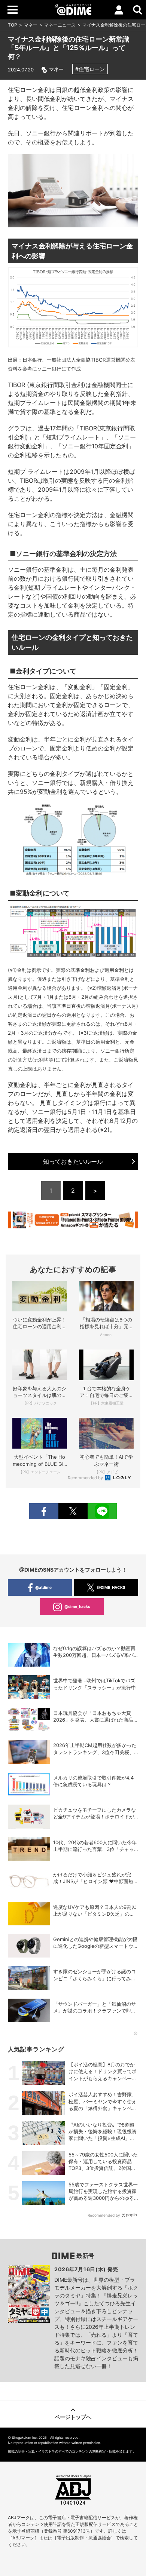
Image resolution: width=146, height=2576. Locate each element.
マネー (31, 25)
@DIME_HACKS (111, 1587)
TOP (13, 25)
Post (73, 1511)
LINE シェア (102, 1511)
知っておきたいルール (73, 1161)
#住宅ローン (90, 69)
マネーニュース (60, 25)
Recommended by (86, 1478)
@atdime (43, 1587)
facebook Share (44, 1511)
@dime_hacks (77, 1606)
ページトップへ (73, 2417)
